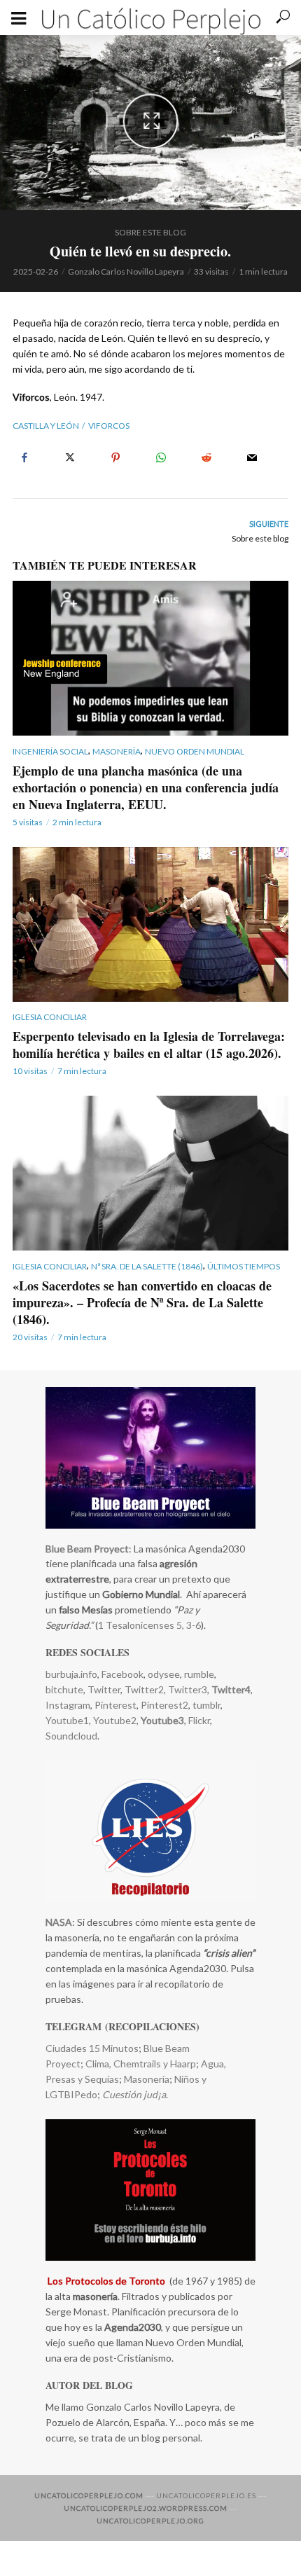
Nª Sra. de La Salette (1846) (147, 1266)
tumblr (206, 1705)
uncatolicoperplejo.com (89, 2495)
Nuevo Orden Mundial (195, 751)
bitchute (64, 1689)
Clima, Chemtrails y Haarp (141, 2064)
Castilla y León (46, 426)
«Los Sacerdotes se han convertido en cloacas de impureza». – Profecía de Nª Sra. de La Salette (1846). (142, 1302)
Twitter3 (188, 1689)
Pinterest (115, 1705)
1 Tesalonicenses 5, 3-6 (149, 1625)
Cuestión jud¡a (134, 2094)
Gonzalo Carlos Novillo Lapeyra (126, 271)
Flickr (199, 1720)
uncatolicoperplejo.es (206, 2495)
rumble (199, 1674)
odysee (164, 1674)
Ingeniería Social (50, 751)
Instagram (68, 1705)
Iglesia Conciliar (50, 1017)
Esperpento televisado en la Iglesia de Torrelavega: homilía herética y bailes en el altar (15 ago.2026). (149, 1045)
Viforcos (109, 426)
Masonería (117, 751)
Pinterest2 (164, 1705)
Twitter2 (144, 1689)
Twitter (104, 1689)
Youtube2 (114, 1720)
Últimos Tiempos (244, 1266)
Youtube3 (162, 1720)
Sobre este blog (150, 232)
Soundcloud (71, 1736)
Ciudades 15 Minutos (92, 2048)
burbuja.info (71, 1674)
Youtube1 (67, 1720)
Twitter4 (231, 1689)
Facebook (122, 1674)
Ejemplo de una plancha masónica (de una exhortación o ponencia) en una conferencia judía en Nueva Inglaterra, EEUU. (146, 787)
